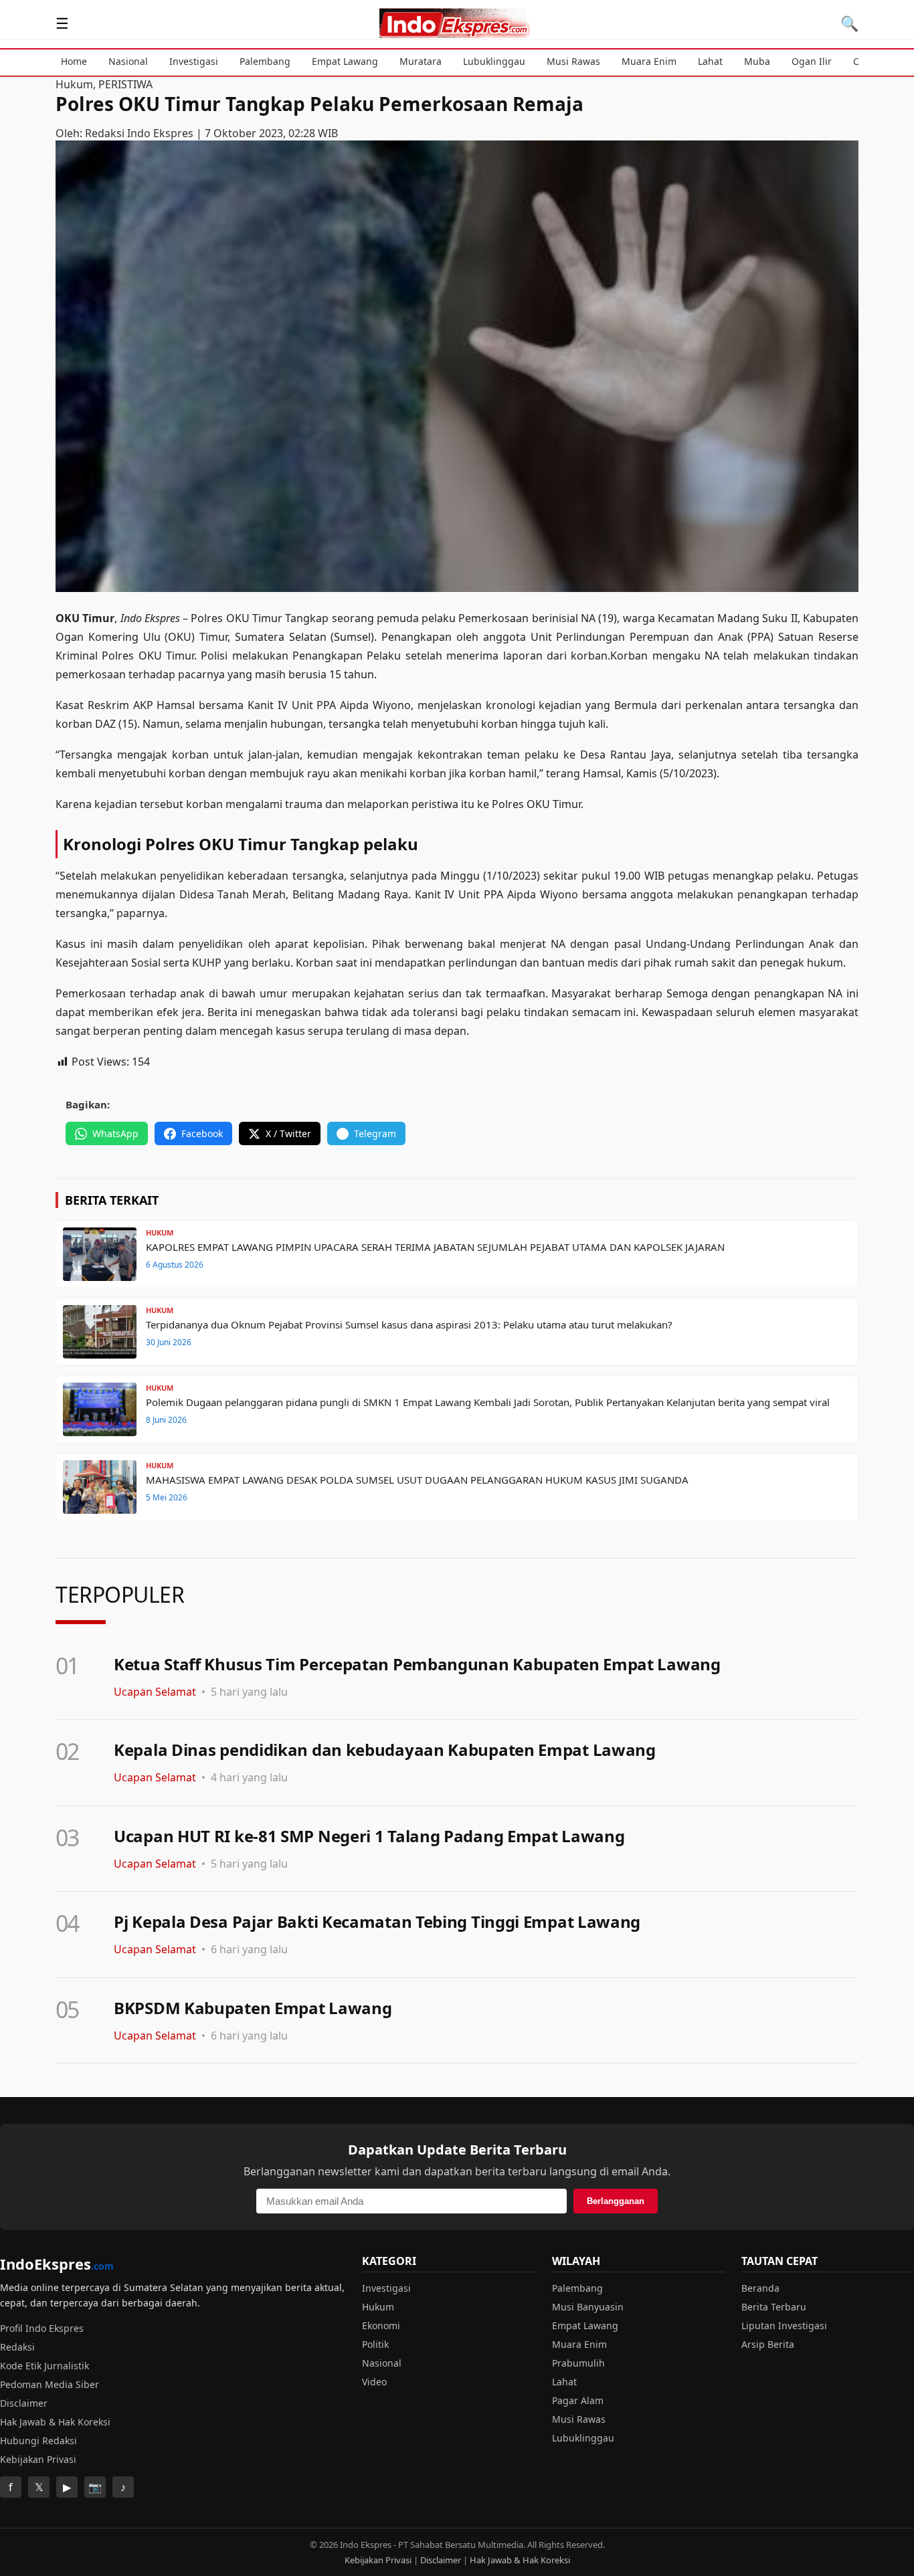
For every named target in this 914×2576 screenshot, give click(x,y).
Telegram (375, 1133)
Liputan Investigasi (784, 2325)
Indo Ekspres (150, 618)
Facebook (202, 1133)
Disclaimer (24, 2403)
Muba (757, 61)
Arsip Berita (768, 2344)
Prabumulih (578, 2363)
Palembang (265, 61)
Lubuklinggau (494, 61)
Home (74, 61)
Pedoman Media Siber (50, 2384)
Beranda (760, 2288)
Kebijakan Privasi (38, 2459)
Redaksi (17, 2347)
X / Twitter (288, 1133)
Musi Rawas (573, 61)
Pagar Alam (578, 2400)
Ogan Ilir (812, 61)
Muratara (421, 61)
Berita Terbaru (774, 2307)
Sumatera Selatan (281, 637)
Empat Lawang (345, 61)
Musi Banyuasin (588, 2307)
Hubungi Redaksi (38, 2441)
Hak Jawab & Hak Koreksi (55, 2422)
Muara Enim (649, 61)
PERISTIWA (125, 84)
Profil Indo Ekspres (42, 2328)
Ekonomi (381, 2325)
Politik (375, 2344)
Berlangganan (616, 2201)
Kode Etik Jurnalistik (44, 2366)
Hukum (74, 84)
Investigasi (194, 61)
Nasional (128, 61)
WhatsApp (115, 1133)
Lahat (710, 61)
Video (374, 2382)
